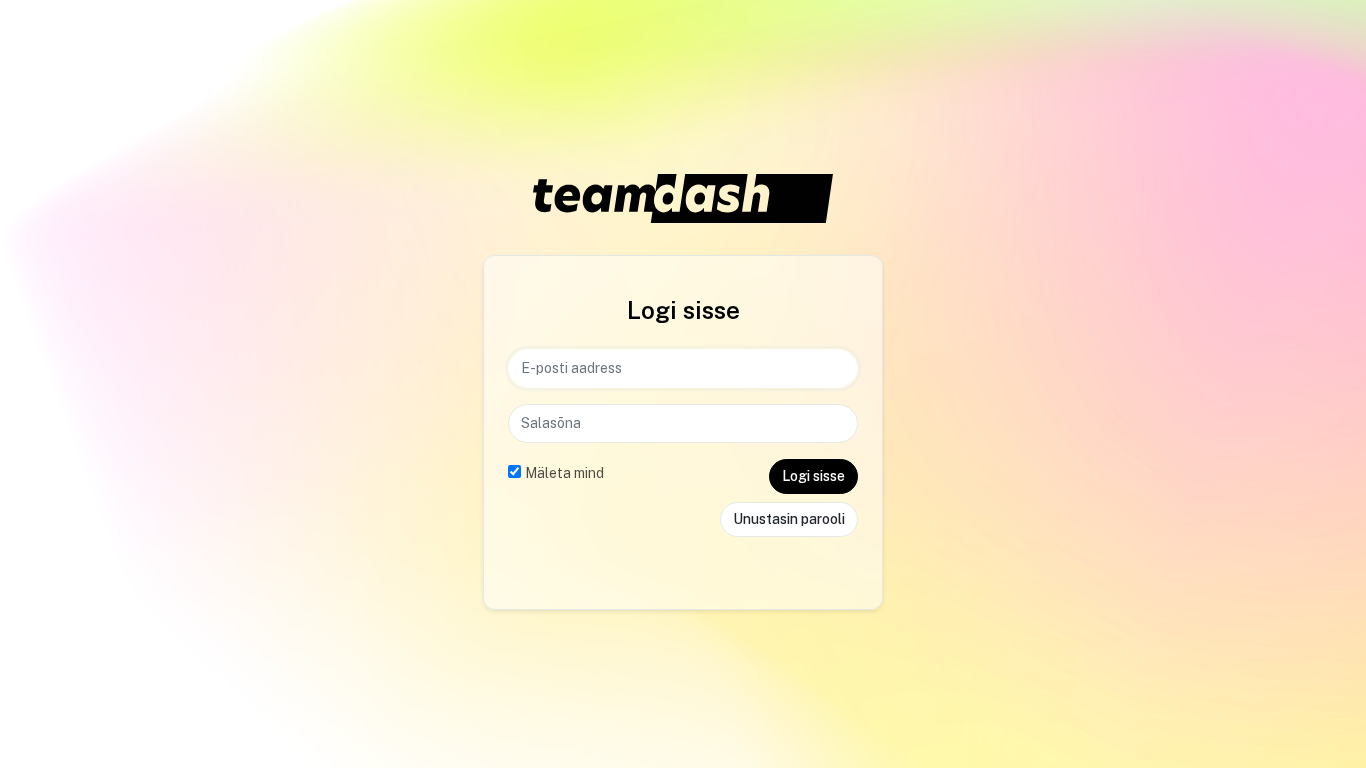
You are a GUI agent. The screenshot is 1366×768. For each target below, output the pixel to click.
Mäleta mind (564, 473)
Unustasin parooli (789, 519)
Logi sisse (813, 476)
